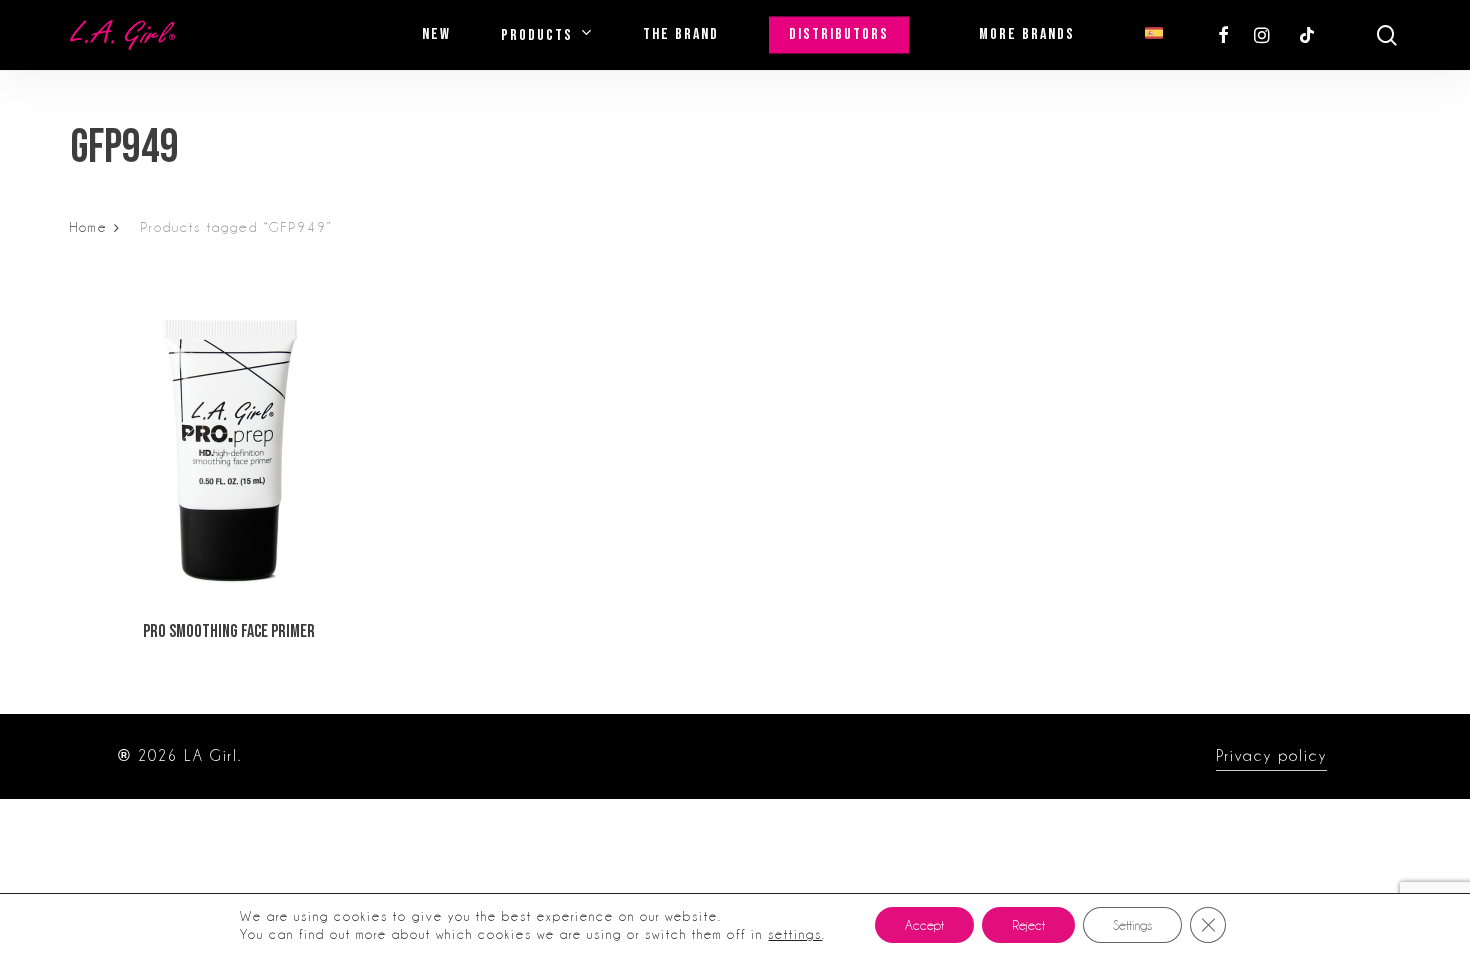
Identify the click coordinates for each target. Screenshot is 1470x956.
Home (89, 227)
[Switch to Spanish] (1154, 35)
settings (795, 934)
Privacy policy (1271, 756)
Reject (1028, 925)
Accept (924, 925)
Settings (1132, 925)
